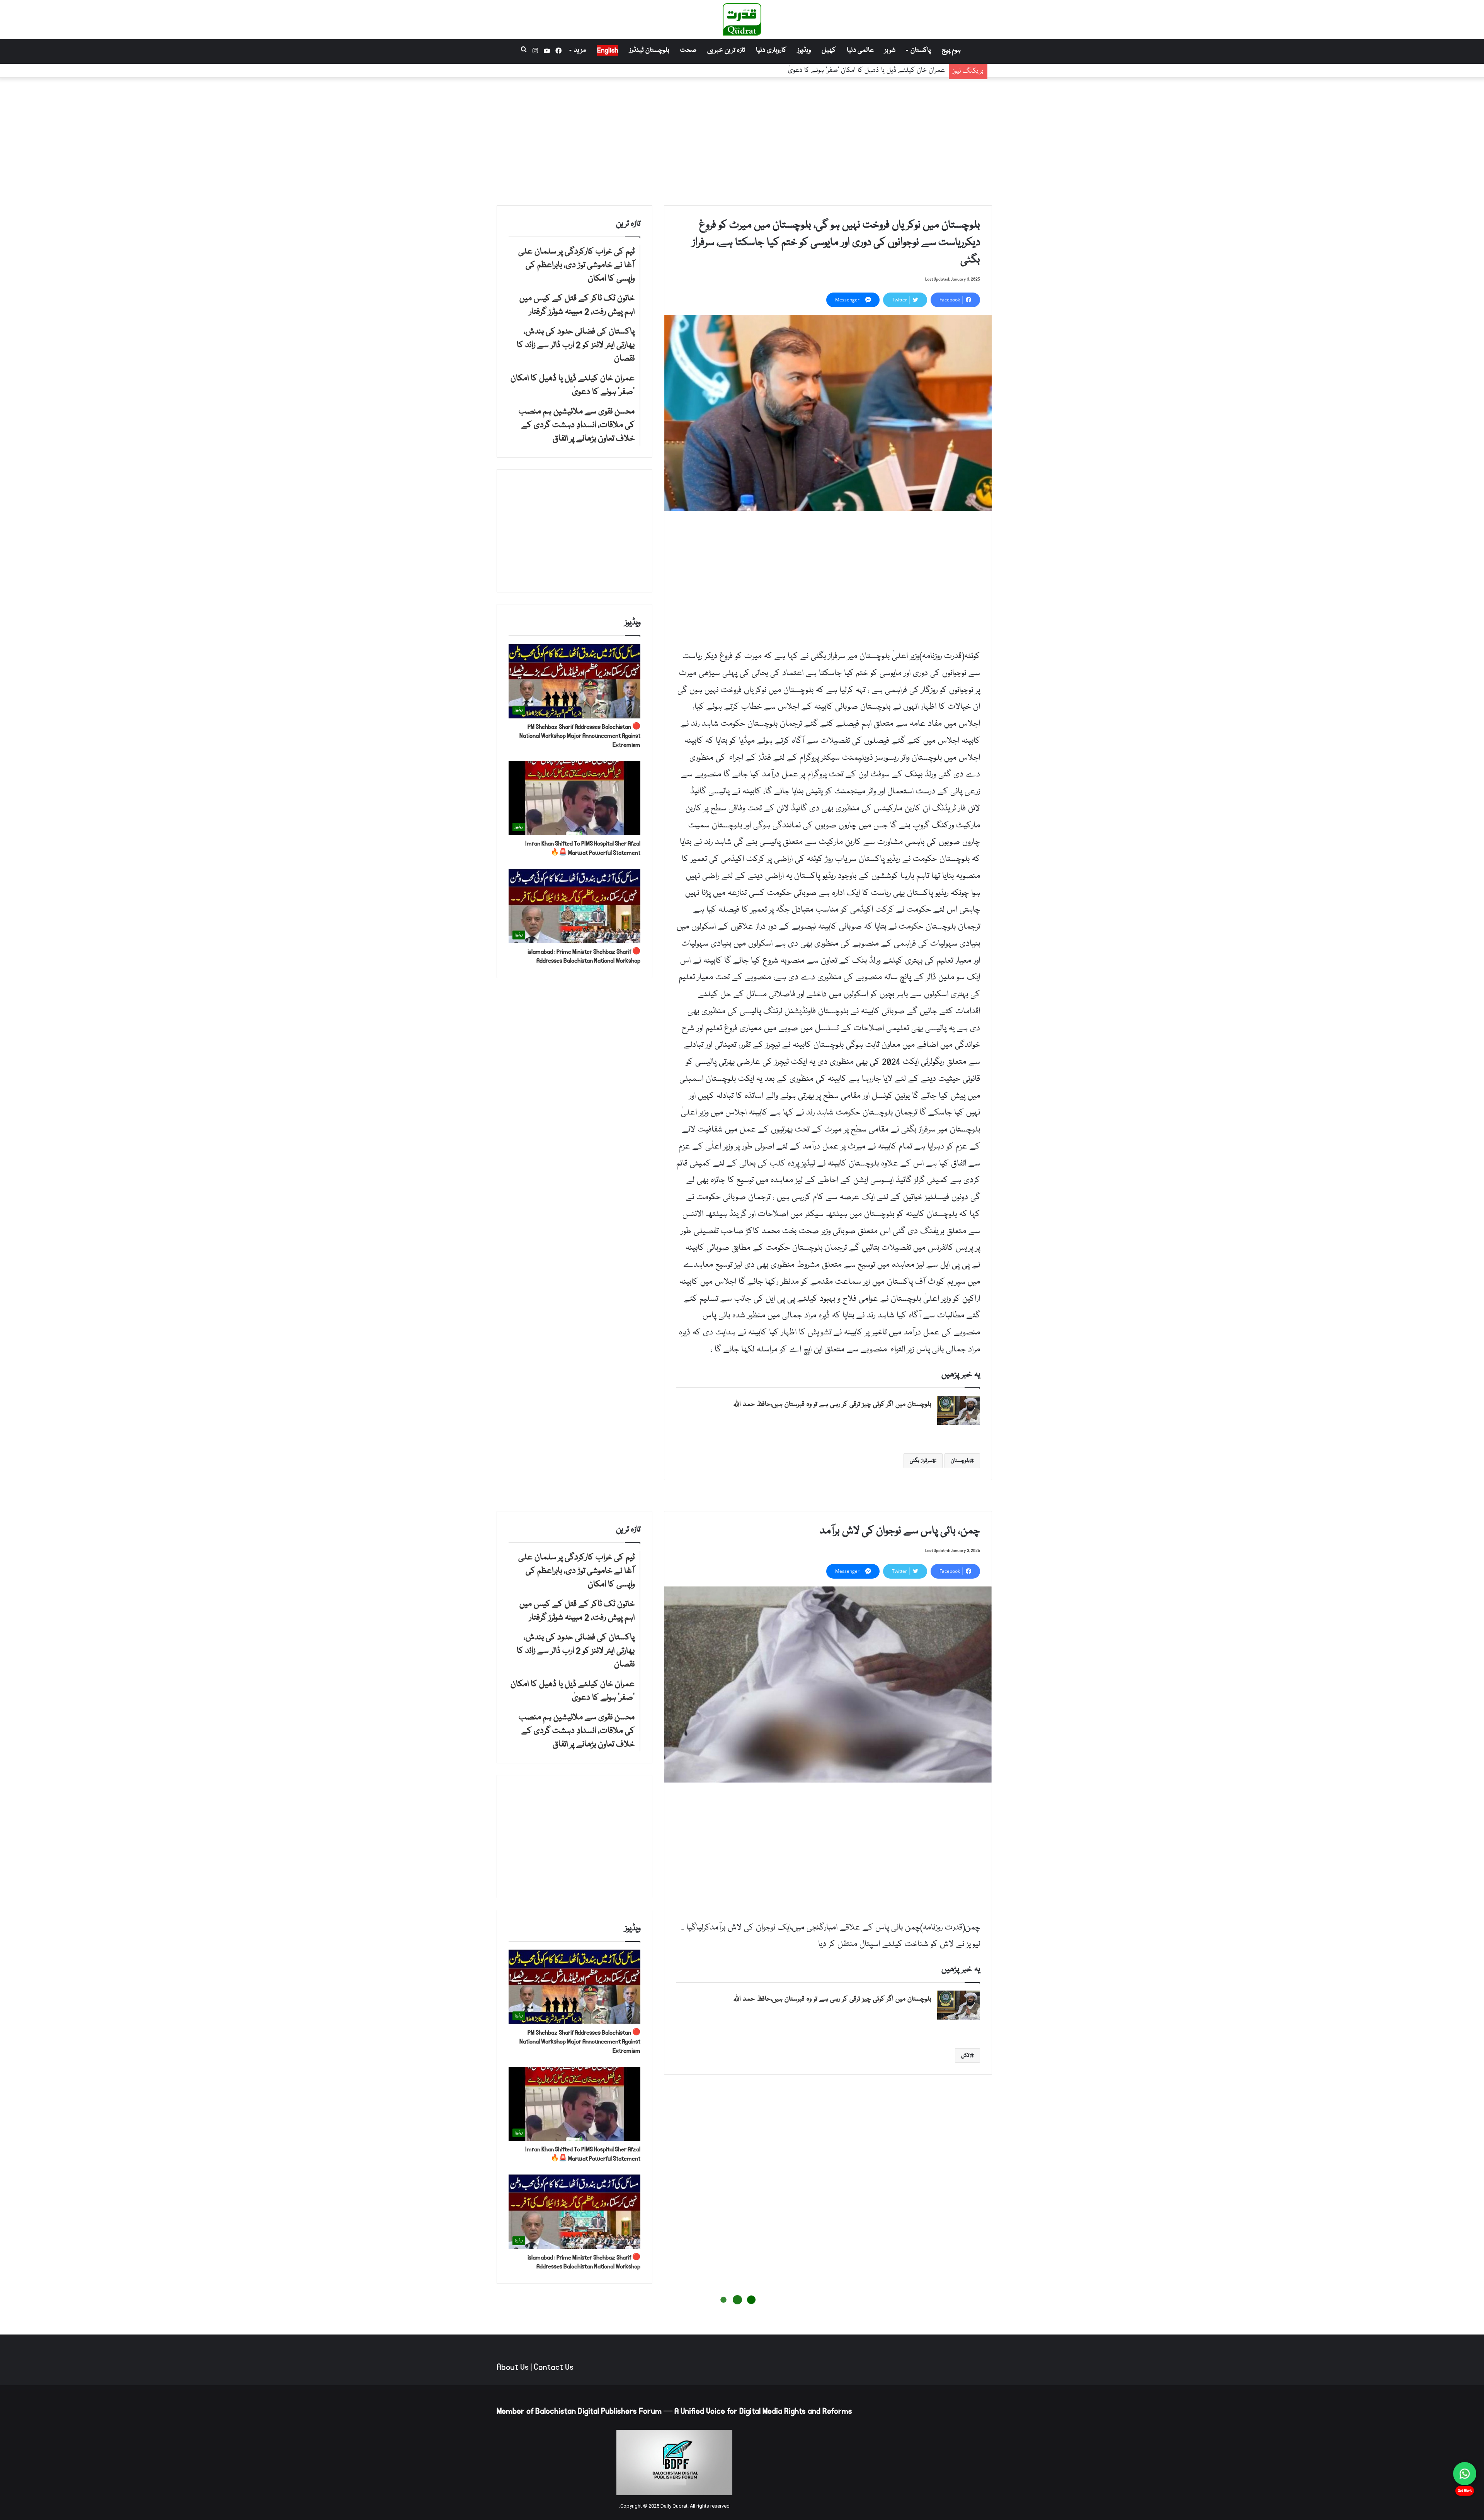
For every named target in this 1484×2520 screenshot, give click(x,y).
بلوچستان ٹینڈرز (649, 50)
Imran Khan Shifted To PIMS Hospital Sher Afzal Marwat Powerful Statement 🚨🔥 (583, 848)
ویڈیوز (804, 50)
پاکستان (921, 50)
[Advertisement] (742, 140)
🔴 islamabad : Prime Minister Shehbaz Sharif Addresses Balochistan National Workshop (584, 956)
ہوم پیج (951, 50)
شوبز (890, 50)
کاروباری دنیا (771, 50)
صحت (688, 50)
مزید (580, 50)
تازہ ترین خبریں (726, 50)
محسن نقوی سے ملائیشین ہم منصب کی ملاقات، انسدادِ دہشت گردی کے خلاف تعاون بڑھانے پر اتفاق (814, 71)
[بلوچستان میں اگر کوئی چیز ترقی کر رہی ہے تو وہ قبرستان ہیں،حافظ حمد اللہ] (958, 1410)
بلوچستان (960, 1461)
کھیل (829, 50)
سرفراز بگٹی (921, 1461)
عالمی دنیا (860, 50)
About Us (513, 2367)
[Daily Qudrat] (742, 19)
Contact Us (554, 2367)
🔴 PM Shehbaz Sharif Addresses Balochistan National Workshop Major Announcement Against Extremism (580, 736)
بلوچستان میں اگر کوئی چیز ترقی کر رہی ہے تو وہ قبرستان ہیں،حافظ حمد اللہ (832, 1405)
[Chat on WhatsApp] (1465, 2474)
